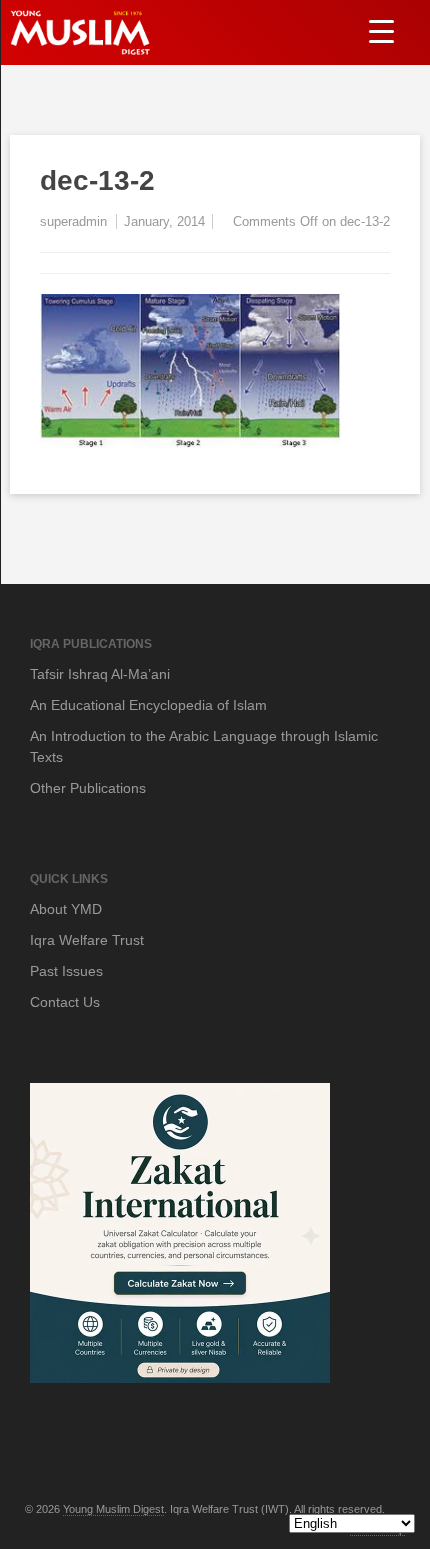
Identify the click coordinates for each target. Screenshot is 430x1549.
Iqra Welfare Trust (87, 940)
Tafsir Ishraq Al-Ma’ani (100, 674)
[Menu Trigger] (381, 30)
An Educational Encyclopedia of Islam (148, 705)
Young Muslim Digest (113, 1509)
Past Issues (66, 971)
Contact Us (65, 1002)
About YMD (66, 909)
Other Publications (88, 788)
